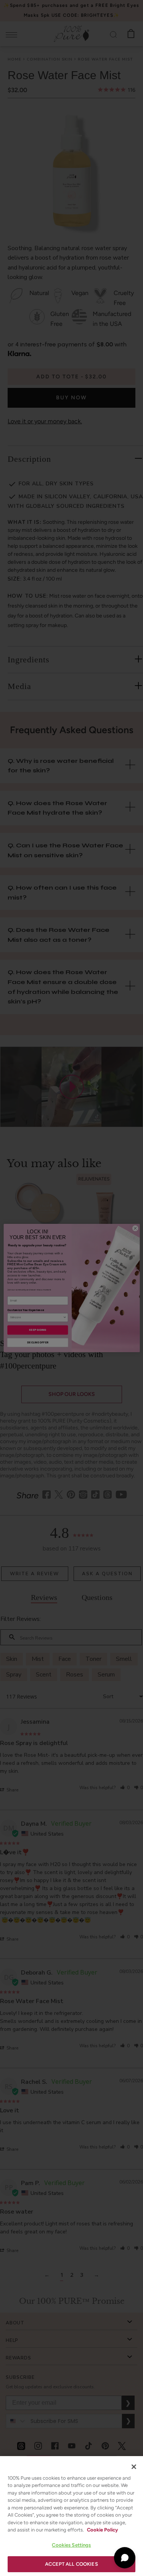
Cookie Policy (102, 2530)
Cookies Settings (71, 2545)
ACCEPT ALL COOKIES (71, 2564)
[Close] (134, 2467)
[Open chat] (125, 2558)
